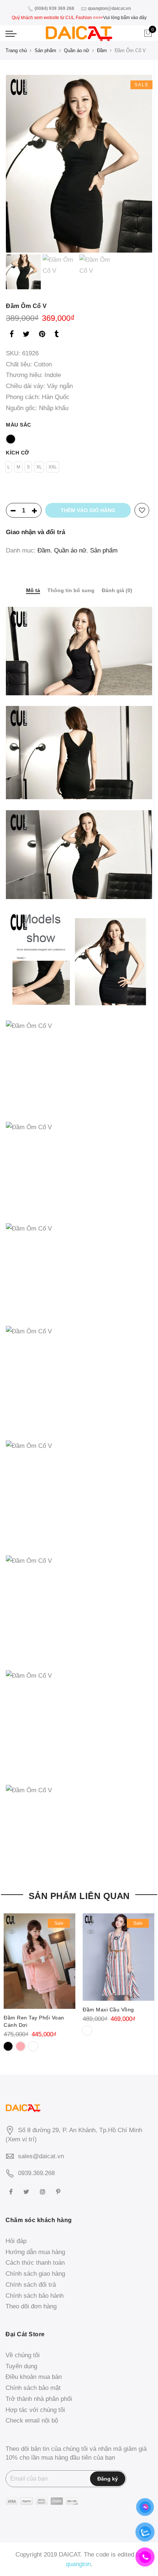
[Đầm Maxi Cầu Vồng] (118, 1957)
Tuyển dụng (21, 2366)
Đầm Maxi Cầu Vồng (108, 2010)
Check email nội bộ (32, 2421)
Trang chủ (16, 50)
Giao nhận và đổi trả (35, 532)
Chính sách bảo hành (35, 2296)
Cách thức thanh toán (35, 2263)
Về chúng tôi (23, 2355)
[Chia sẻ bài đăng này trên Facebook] (12, 335)
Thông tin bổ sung (71, 590)
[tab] (33, 591)
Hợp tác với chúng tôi (35, 2410)
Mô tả (33, 590)
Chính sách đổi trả (31, 2285)
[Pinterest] (59, 2191)
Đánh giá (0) (117, 590)
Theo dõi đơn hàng (31, 2306)
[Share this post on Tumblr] (56, 335)
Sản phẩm (45, 50)
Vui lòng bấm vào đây (125, 18)
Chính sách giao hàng (35, 2274)
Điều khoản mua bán (34, 2377)
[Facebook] (12, 2191)
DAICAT (69, 2555)
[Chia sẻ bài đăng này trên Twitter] (26, 335)
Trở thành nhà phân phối (39, 2399)
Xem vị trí (21, 2139)
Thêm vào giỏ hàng (88, 510)
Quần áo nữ (77, 50)
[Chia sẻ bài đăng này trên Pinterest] (42, 335)
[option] (79, 164)
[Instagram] (44, 2191)
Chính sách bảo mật (33, 2388)
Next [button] (140, 164)
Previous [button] (24, 164)
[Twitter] (27, 2191)
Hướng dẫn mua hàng (35, 2252)
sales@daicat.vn (41, 2156)
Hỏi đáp (16, 2241)
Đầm (102, 50)
